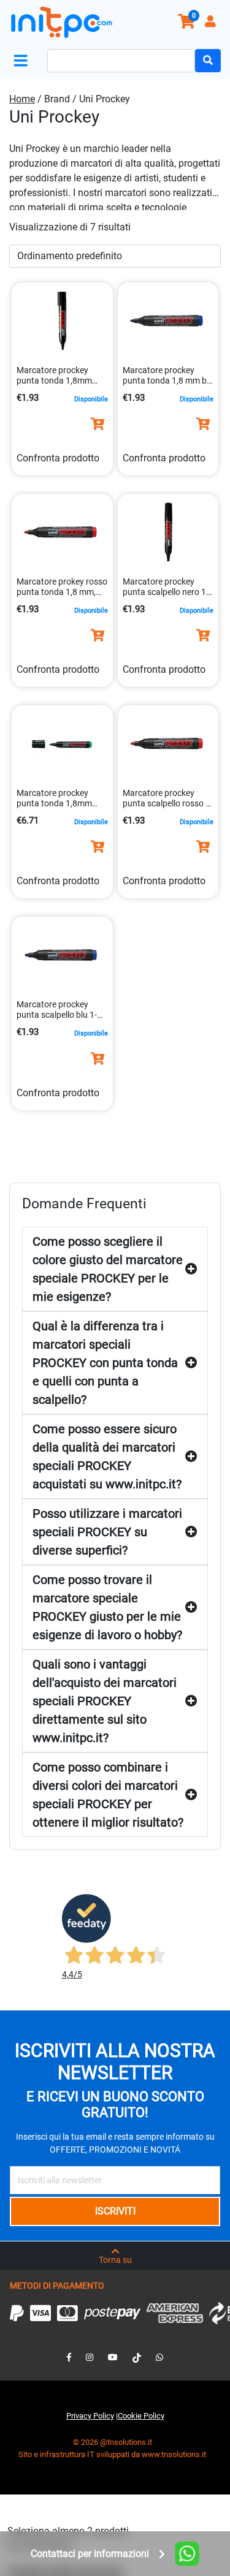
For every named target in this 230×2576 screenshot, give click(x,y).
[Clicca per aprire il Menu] (23, 61)
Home (22, 99)
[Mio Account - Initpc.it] (212, 23)
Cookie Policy (141, 2416)
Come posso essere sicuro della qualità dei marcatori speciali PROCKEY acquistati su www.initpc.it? (107, 1457)
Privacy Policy (90, 2416)
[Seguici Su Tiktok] (137, 2357)
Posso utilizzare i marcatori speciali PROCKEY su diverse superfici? (107, 1532)
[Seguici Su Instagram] (90, 2357)
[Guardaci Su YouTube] (113, 2357)
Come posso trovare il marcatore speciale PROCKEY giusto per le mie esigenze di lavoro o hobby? (107, 1607)
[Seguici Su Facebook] (69, 2357)
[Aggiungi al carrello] (98, 424)
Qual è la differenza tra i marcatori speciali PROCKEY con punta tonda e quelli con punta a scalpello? (105, 1363)
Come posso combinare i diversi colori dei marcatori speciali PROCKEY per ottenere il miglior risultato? (108, 1795)
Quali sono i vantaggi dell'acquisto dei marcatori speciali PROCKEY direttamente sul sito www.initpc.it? (105, 1701)
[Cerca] (208, 61)
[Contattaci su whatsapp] (159, 2357)
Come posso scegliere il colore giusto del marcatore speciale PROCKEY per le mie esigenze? (108, 1269)
